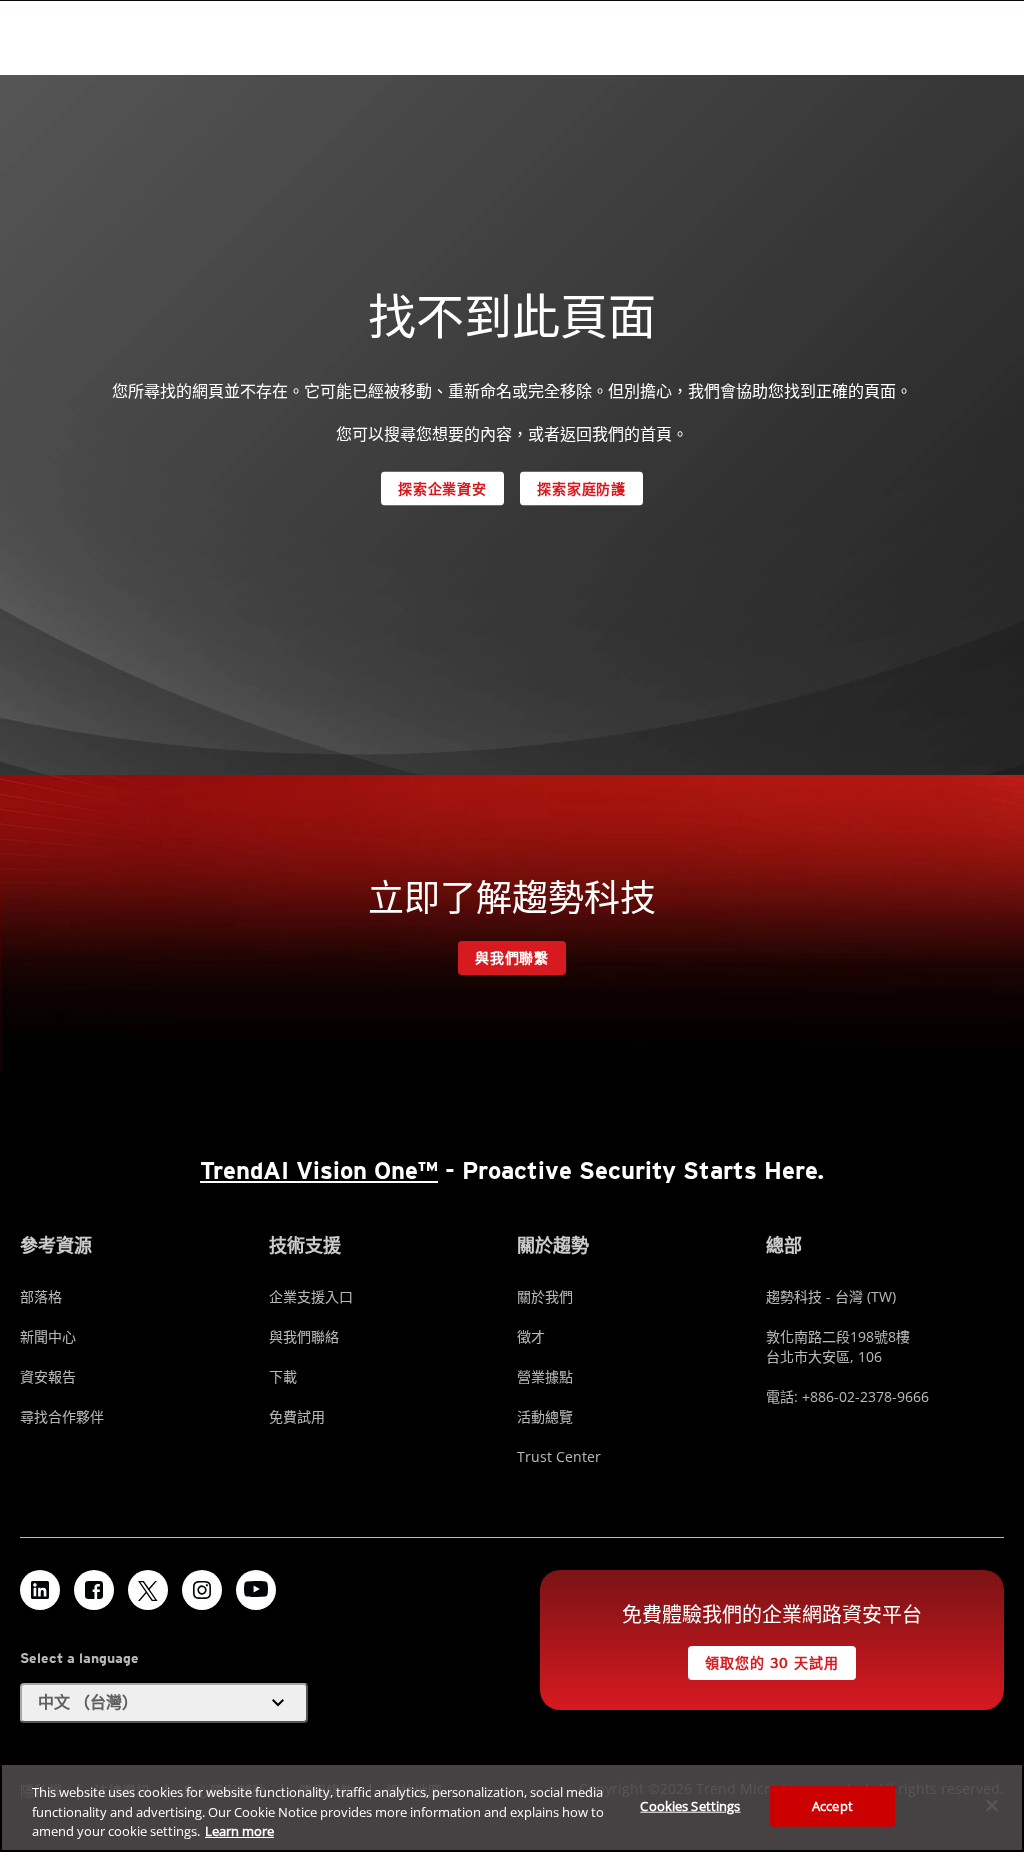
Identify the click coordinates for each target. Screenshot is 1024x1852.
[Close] (992, 1805)
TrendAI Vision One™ (319, 1170)
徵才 (531, 1336)
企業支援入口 (311, 1296)
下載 (283, 1376)
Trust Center (559, 1456)
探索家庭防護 (581, 489)
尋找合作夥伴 (62, 1416)
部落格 (41, 1296)
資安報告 (48, 1376)
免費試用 (297, 1416)
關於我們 (545, 1296)
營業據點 (545, 1376)
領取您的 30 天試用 (771, 1663)
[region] (512, 1807)
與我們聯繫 (512, 958)
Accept (832, 1805)
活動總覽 (545, 1416)
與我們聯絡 (304, 1336)
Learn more (239, 1831)
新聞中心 (48, 1336)
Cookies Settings (690, 1805)
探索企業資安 (442, 489)
